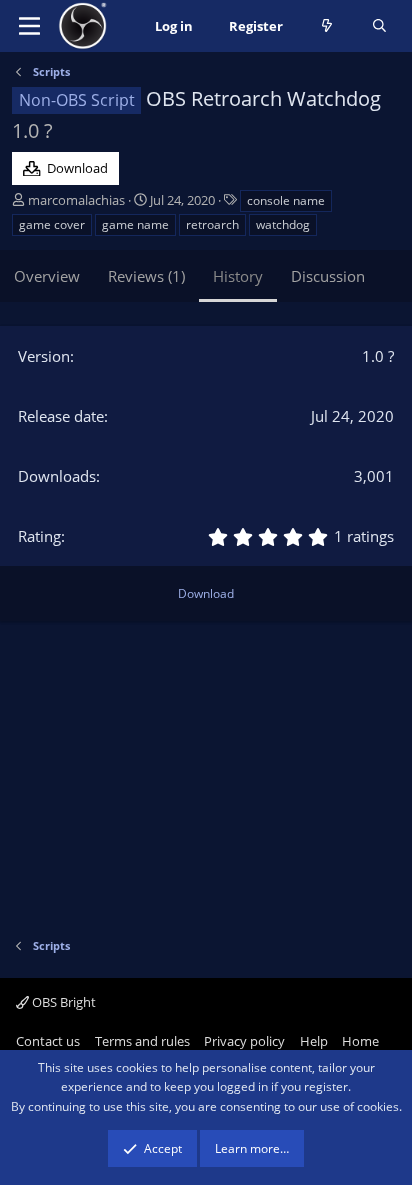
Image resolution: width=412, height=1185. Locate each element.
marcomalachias (76, 200)
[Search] (379, 26)
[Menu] (29, 26)
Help (314, 1041)
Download (206, 593)
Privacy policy (244, 1041)
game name (135, 224)
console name (286, 200)
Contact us (48, 1041)
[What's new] (327, 26)
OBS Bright (62, 1002)
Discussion (328, 276)
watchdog (283, 224)
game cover (52, 224)
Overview (47, 276)
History (238, 276)
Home (360, 1041)
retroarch (212, 224)
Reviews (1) (146, 276)
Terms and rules (142, 1041)
